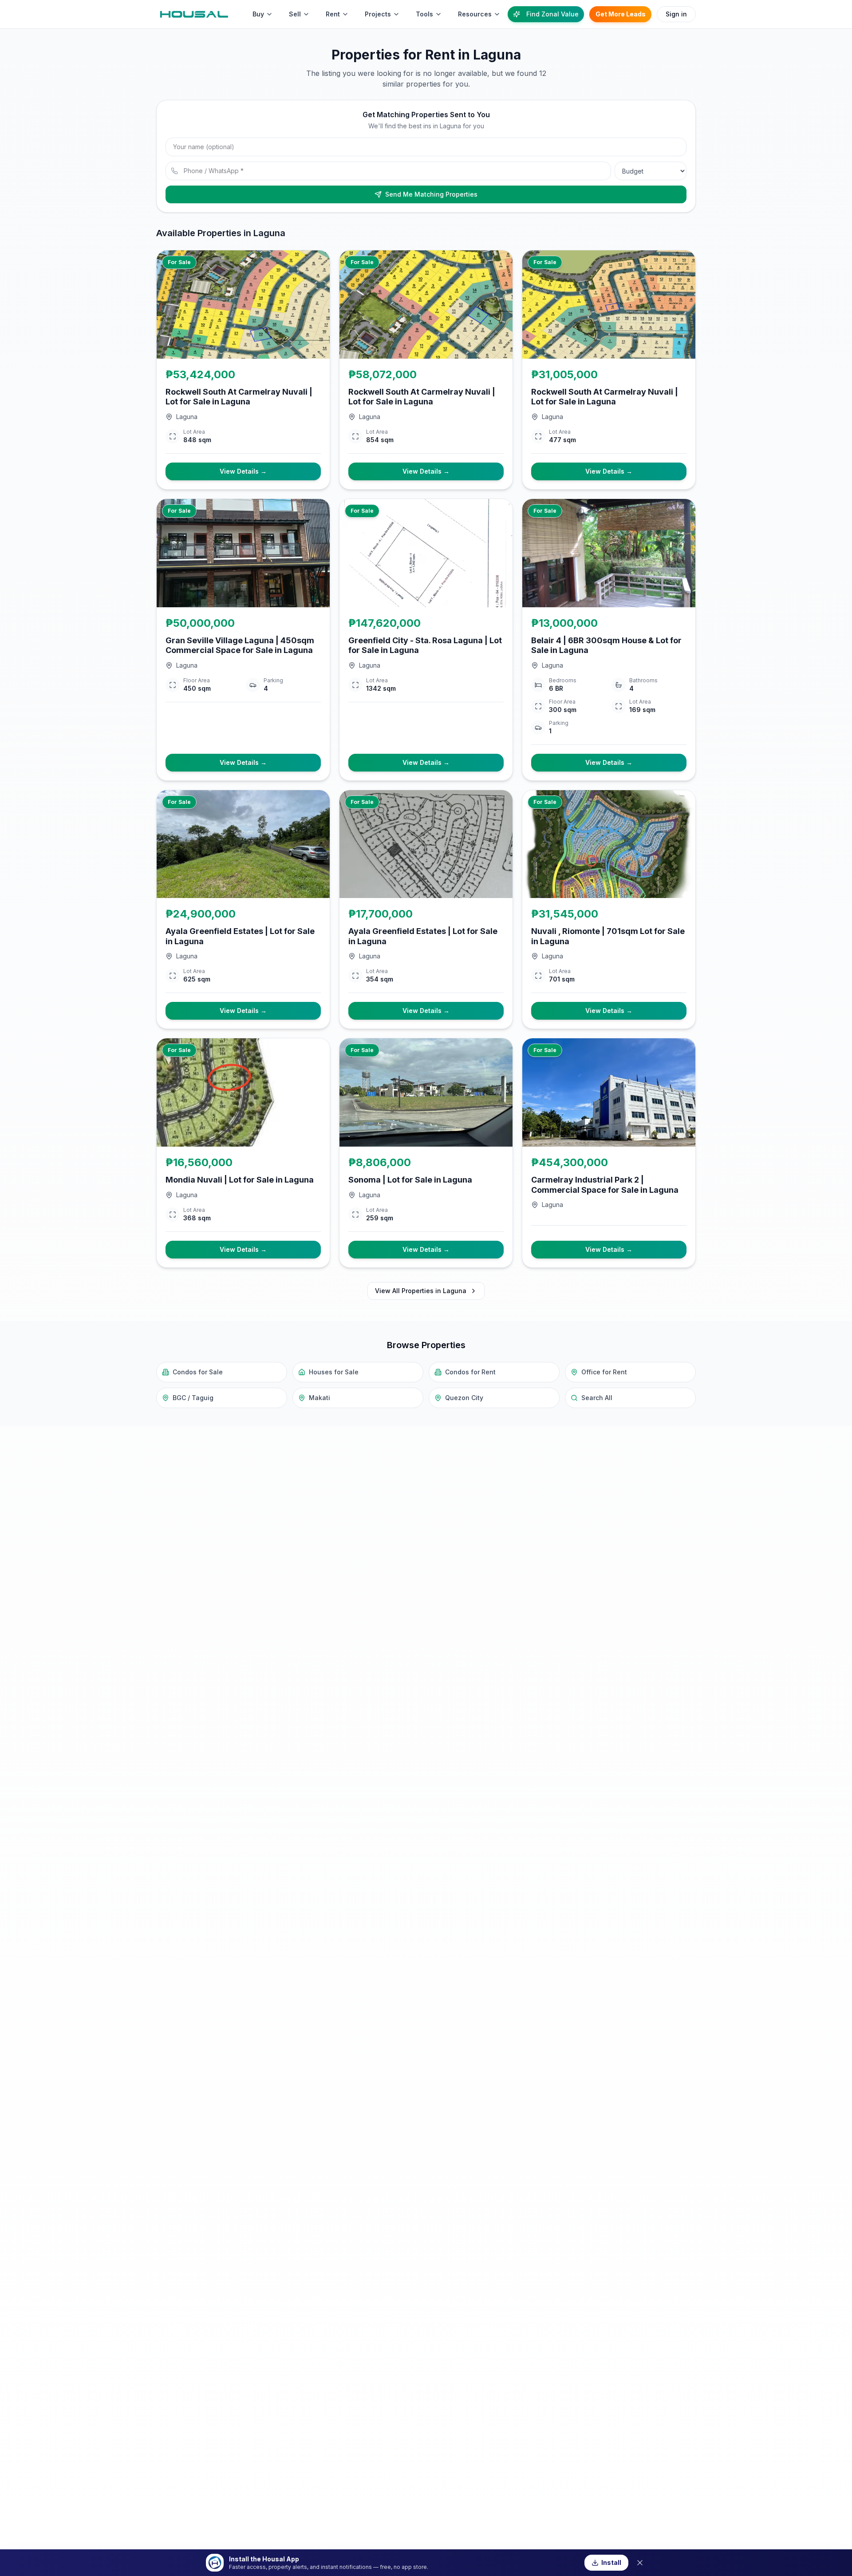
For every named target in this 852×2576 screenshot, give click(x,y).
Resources (475, 14)
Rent (333, 14)
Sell (295, 14)
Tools (424, 14)
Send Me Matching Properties (431, 194)
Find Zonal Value (552, 14)
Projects (378, 14)
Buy (258, 14)
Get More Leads (621, 14)
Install (611, 2562)
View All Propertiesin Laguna (421, 1291)
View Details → (243, 471)
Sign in (676, 14)
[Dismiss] (640, 2563)
